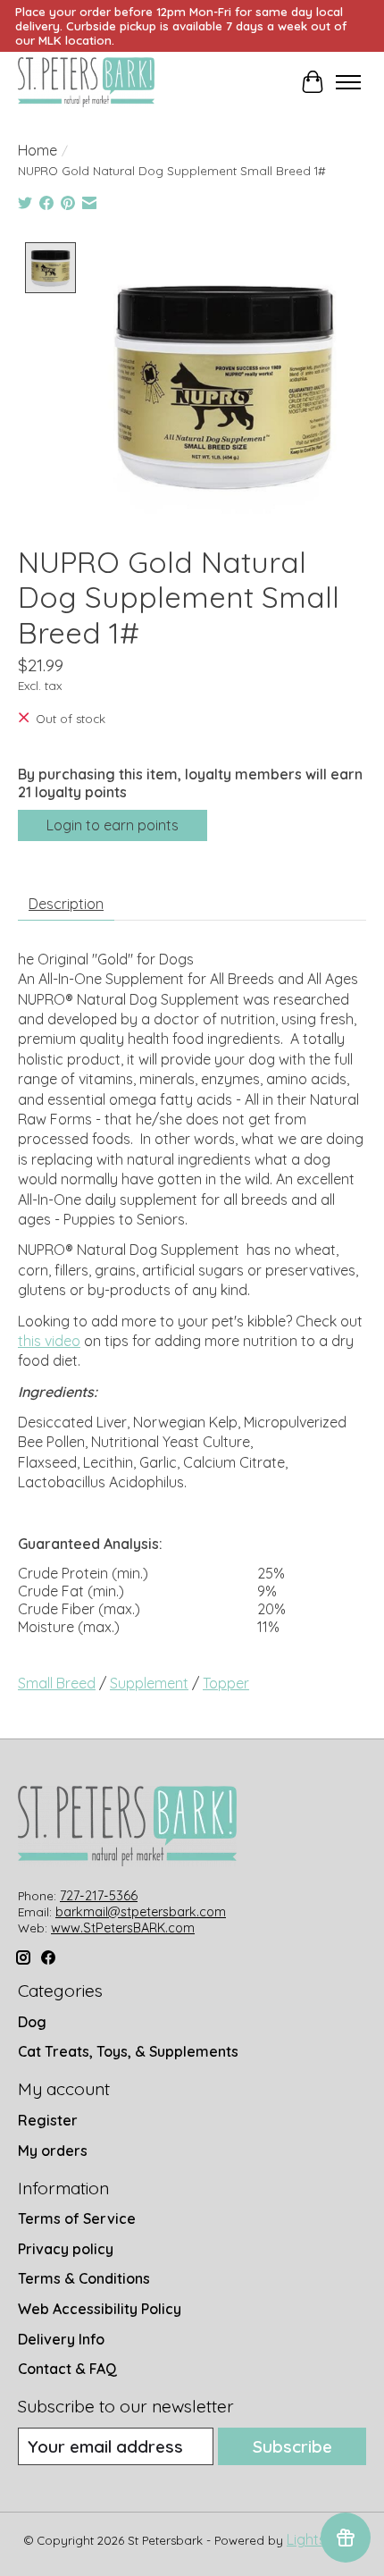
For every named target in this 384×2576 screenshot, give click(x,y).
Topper (226, 1683)
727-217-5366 (99, 1896)
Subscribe (292, 2446)
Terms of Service (77, 2218)
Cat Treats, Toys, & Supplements (128, 2051)
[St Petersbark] (86, 82)
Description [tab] (66, 904)
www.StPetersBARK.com (123, 1928)
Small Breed (57, 1683)
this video (49, 1341)
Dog (32, 2022)
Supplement (149, 1683)
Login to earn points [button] (113, 825)
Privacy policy (66, 2249)
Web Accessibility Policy (100, 2309)
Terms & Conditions (84, 2278)
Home (38, 150)
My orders (53, 2151)
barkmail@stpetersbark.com (141, 1912)
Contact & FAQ (67, 2369)
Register (48, 2120)
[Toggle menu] (348, 82)
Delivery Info (61, 2339)
